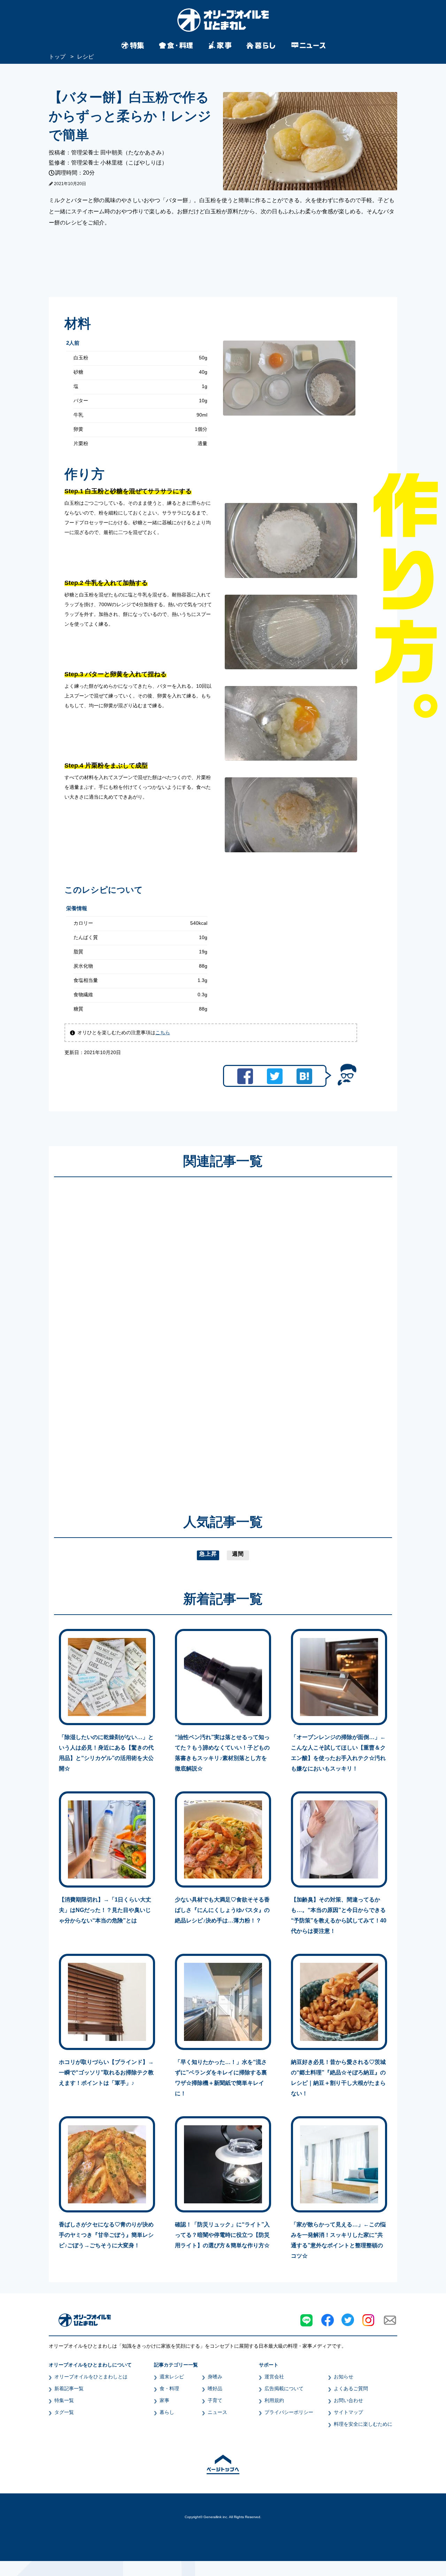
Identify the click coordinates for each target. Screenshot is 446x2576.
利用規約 (274, 2400)
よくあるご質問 (351, 2388)
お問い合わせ (348, 2400)
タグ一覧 (64, 2412)
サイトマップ (348, 2412)
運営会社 (274, 2377)
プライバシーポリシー (289, 2412)
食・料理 (169, 2388)
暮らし (167, 2412)
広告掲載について (284, 2388)
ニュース (217, 2412)
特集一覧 (64, 2400)
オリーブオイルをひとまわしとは (91, 2377)
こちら (163, 1032)
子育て (215, 2400)
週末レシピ (172, 2377)
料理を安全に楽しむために (363, 2424)
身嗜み (215, 2377)
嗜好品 (215, 2388)
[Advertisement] (156, 1335)
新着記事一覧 (69, 2388)
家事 (164, 2400)
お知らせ (344, 2377)
